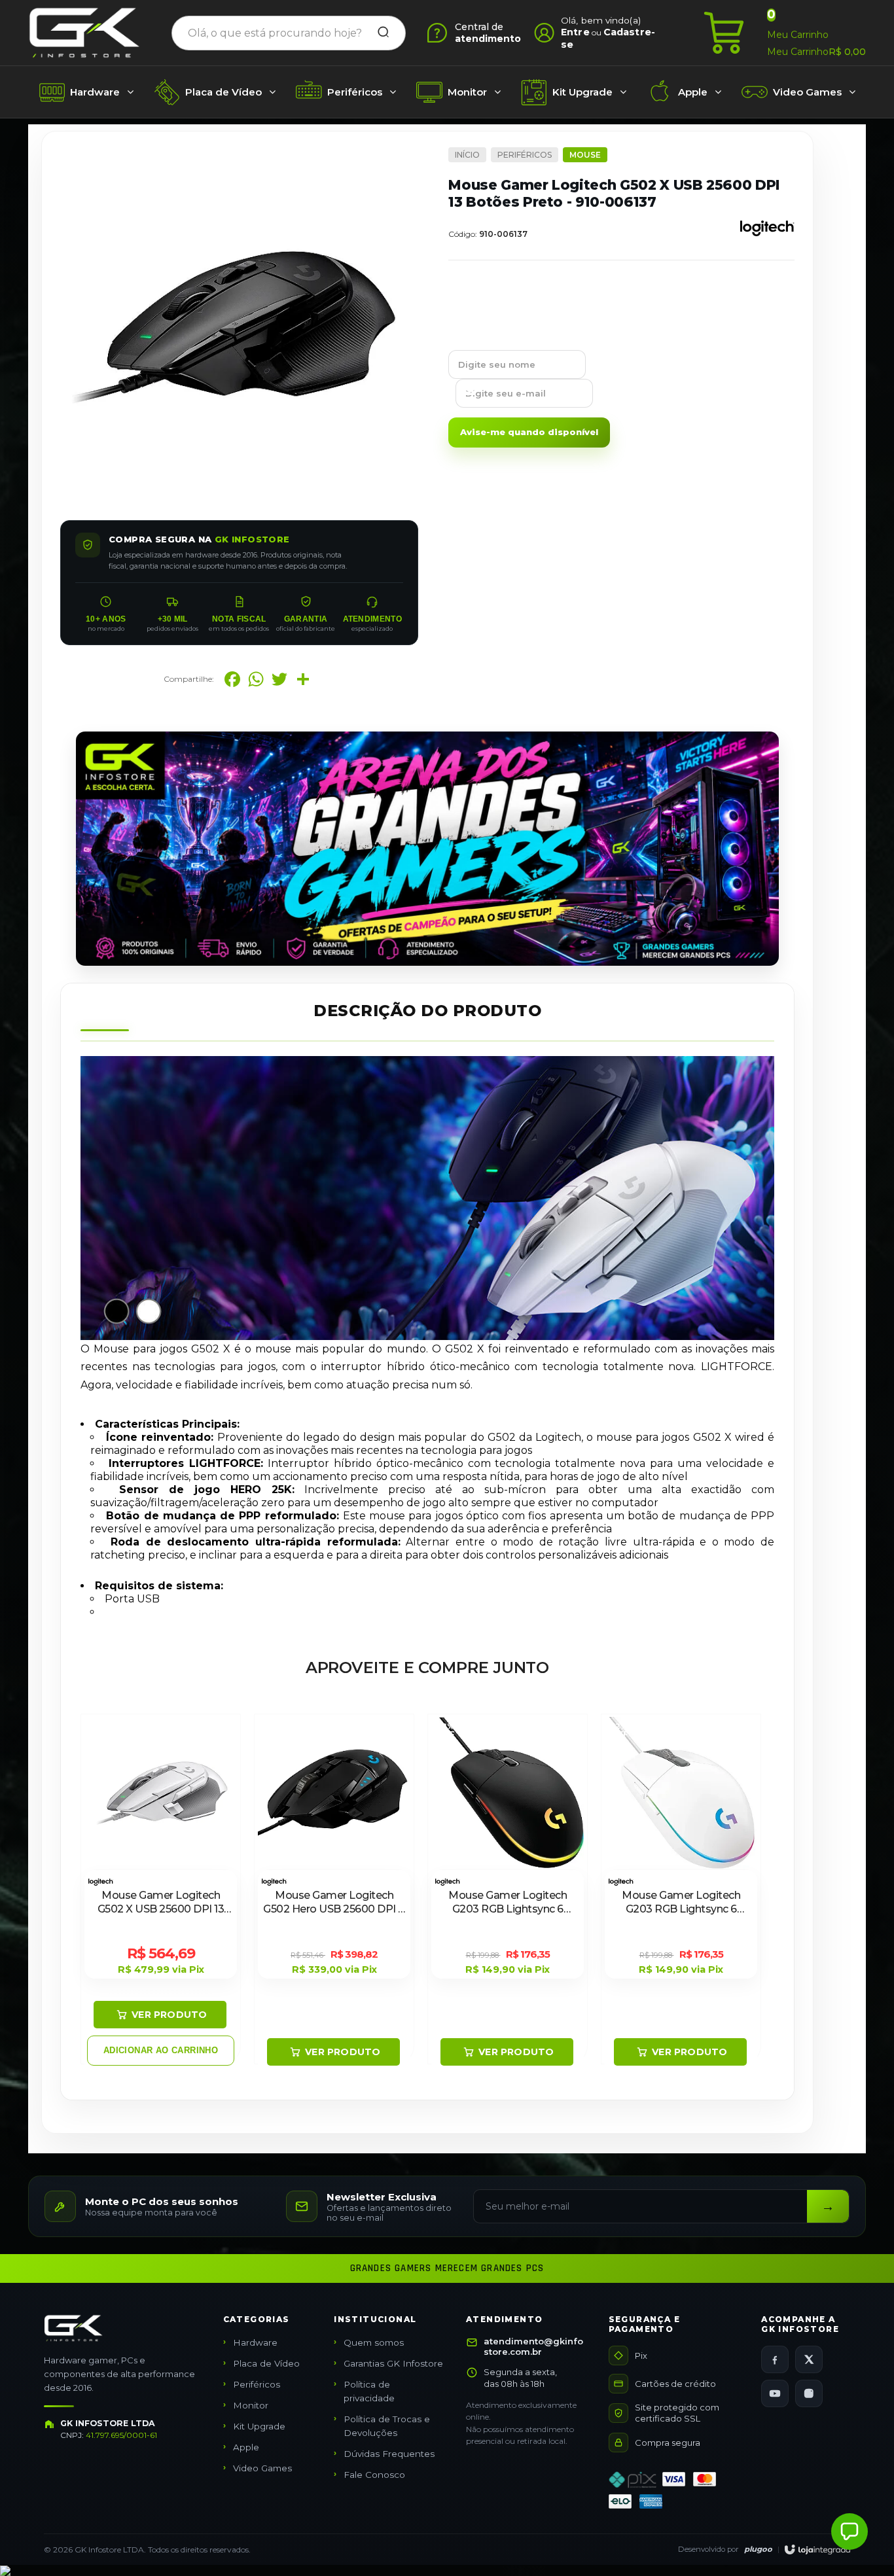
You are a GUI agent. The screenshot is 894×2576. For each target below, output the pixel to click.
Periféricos (525, 155)
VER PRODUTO (169, 2015)
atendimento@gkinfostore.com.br (533, 2346)
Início (467, 155)
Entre (575, 32)
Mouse (585, 155)
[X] (809, 2359)
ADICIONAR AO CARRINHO (161, 2050)
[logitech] (767, 240)
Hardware (255, 2342)
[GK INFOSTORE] (84, 33)
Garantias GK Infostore (393, 2363)
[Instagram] (809, 2393)
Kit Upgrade (259, 2426)
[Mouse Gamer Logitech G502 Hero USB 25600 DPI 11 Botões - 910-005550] (334, 1889)
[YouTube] (775, 2393)
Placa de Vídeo (266, 2363)
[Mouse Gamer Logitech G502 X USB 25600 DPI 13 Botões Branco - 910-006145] (161, 1889)
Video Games (262, 2468)
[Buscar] (379, 33)
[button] (849, 2532)
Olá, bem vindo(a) (601, 20)
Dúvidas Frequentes (389, 2454)
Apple (246, 2447)
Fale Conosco (374, 2475)
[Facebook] (775, 2359)
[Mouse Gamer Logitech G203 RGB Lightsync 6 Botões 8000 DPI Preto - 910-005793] (508, 1889)
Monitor (251, 2405)
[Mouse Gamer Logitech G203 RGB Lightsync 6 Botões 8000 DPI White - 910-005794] (681, 1889)
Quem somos (374, 2342)
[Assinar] (828, 2206)
